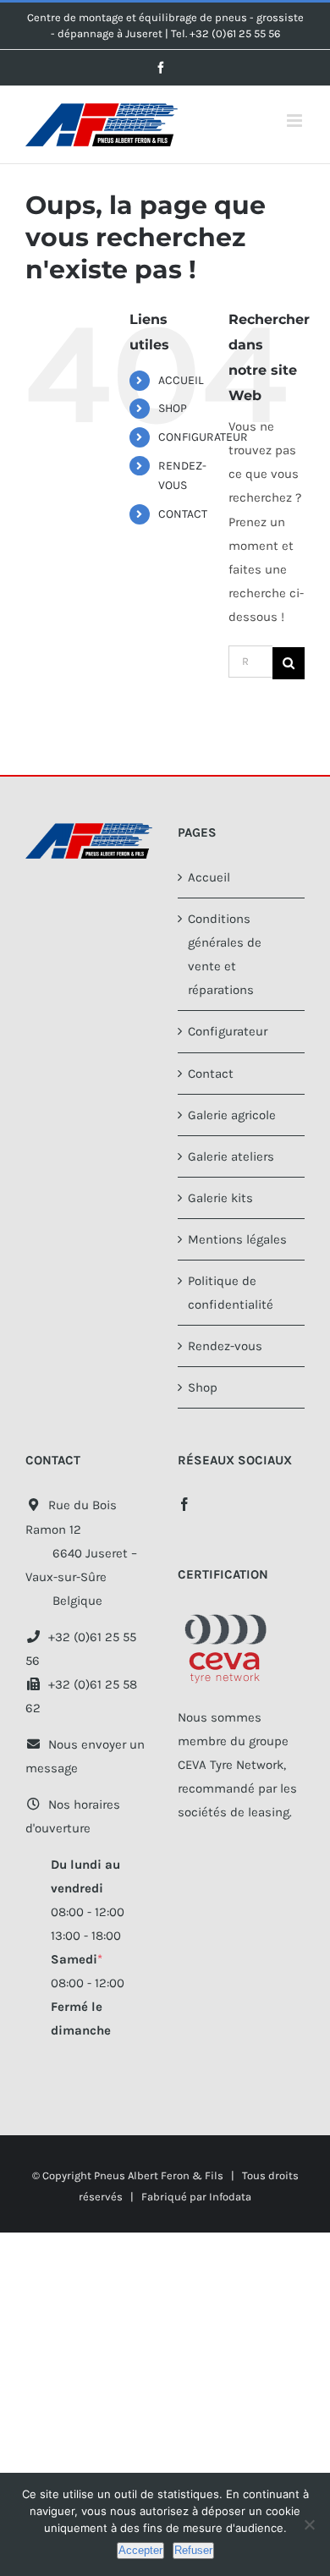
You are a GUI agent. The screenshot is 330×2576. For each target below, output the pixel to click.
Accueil (209, 877)
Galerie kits (220, 1198)
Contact (211, 1074)
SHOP (173, 408)
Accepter (140, 2550)
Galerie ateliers (231, 1156)
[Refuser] (309, 2524)
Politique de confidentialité (231, 1293)
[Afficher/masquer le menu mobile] (296, 121)
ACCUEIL (181, 380)
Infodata (230, 2197)
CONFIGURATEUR (203, 437)
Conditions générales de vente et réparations (225, 954)
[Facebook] (184, 1504)
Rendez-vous (225, 1346)
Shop (203, 1387)
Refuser (193, 2550)
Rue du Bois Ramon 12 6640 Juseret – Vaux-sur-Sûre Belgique (81, 1552)
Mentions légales (237, 1239)
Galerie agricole (232, 1115)
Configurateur (228, 1031)
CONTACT (183, 514)
